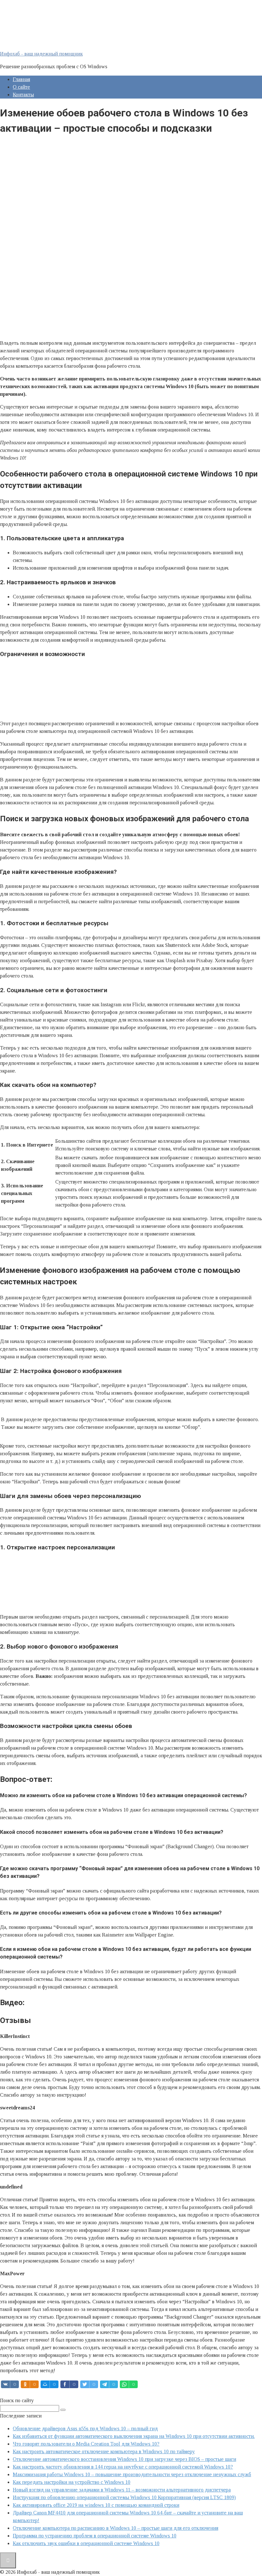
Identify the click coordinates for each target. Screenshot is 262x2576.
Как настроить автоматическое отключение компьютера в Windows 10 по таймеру (104, 2451)
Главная (21, 79)
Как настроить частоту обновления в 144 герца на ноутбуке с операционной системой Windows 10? (123, 2467)
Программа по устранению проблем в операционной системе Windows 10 (95, 2536)
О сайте (21, 87)
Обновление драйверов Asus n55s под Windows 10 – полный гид (85, 2428)
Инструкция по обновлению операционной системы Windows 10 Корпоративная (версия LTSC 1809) (124, 2497)
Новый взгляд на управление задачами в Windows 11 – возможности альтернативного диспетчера (122, 2490)
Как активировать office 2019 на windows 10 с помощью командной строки (96, 2505)
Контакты (23, 95)
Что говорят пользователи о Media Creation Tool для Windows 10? (86, 2444)
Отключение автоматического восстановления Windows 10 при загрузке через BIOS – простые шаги (124, 2459)
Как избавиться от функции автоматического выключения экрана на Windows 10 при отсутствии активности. (134, 2436)
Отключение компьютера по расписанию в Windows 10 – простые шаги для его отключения (116, 2528)
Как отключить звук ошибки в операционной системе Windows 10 (86, 2543)
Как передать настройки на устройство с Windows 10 (72, 2482)
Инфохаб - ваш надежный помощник (41, 54)
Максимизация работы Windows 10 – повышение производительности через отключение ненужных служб (132, 2474)
